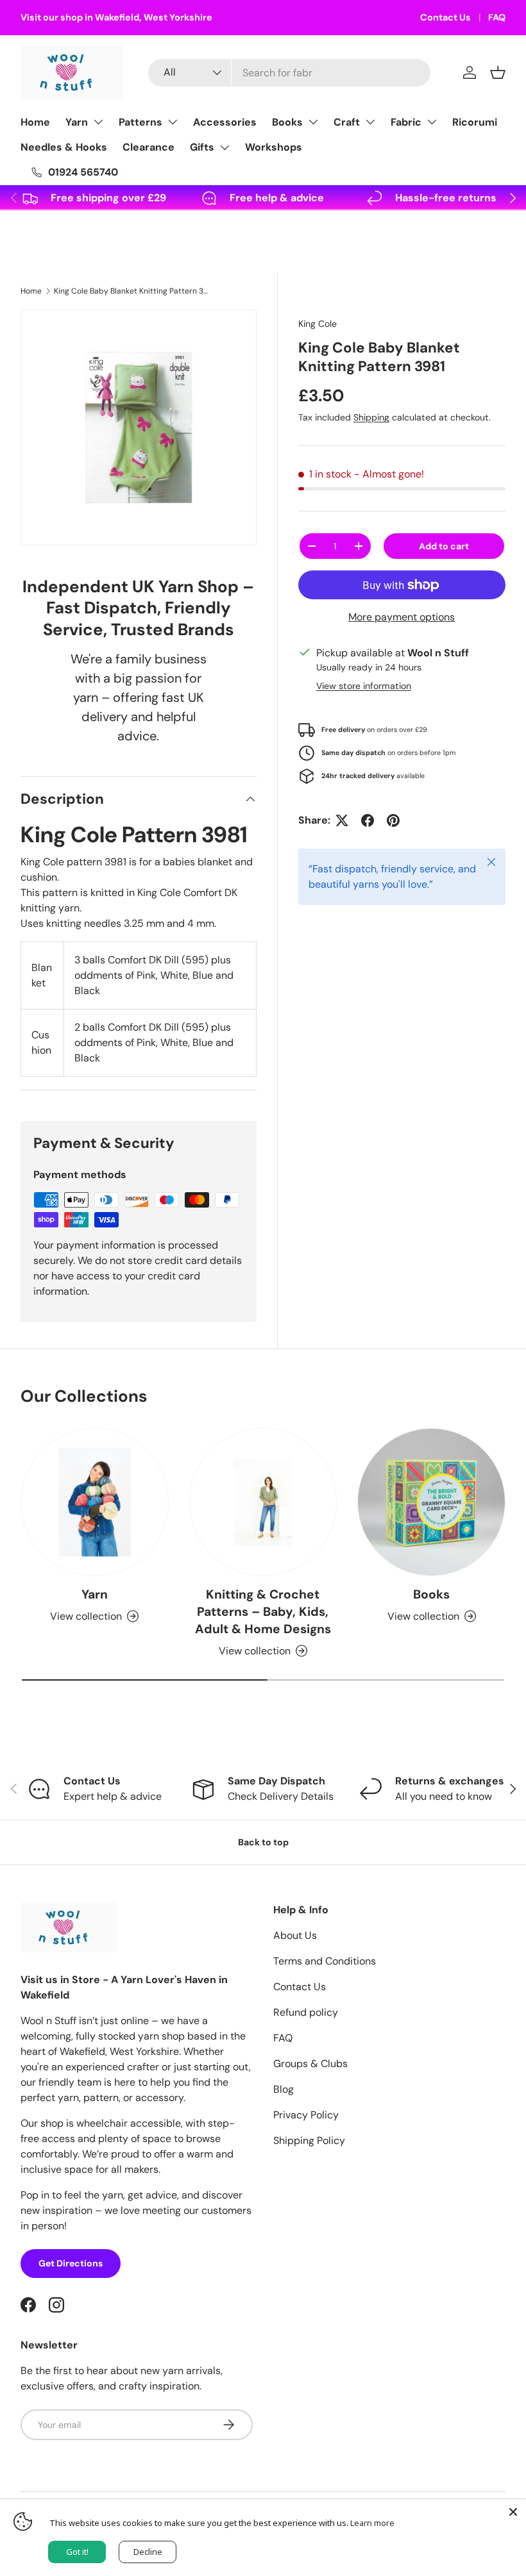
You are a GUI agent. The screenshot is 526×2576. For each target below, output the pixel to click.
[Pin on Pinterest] (393, 820)
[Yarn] (95, 1502)
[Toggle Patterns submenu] (173, 122)
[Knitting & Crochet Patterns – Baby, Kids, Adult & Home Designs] (263, 1502)
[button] (498, 72)
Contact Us (445, 17)
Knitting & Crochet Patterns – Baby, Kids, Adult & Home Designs (263, 1612)
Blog (284, 2089)
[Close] (513, 2512)
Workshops (274, 147)
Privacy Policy (306, 2115)
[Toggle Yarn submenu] (98, 122)
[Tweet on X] (342, 820)
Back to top (263, 1842)
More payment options (402, 617)
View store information (364, 686)
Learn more (372, 2523)
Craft (347, 122)
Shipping (371, 417)
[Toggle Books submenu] (313, 122)
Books (287, 122)
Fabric (406, 122)
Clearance (148, 147)
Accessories (225, 122)
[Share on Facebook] (368, 820)
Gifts (202, 147)
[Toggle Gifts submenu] (225, 147)
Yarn (77, 122)
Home (35, 122)
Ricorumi (475, 122)
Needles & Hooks (64, 147)
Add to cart (444, 546)
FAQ (497, 17)
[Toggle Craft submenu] (370, 122)
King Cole (318, 324)
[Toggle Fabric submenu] (432, 122)
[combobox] (289, 73)
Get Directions (71, 2263)
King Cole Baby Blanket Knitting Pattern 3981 (131, 291)
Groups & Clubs (310, 2064)
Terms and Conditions (325, 1961)
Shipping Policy (309, 2140)
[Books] (431, 1502)
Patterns (140, 122)
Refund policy (306, 2012)
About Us (295, 1935)
